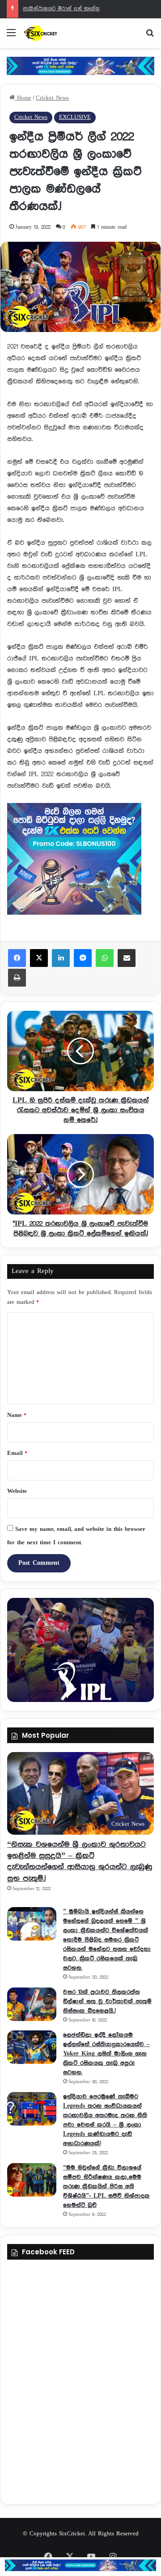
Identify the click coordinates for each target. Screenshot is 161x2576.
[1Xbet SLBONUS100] (80, 2565)
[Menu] (11, 36)
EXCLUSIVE (75, 117)
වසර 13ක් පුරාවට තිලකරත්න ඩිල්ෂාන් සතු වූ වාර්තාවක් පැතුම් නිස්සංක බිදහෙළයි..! (107, 2001)
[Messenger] (83, 958)
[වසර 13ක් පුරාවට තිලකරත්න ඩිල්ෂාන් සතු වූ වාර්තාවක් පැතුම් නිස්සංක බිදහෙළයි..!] (32, 2004)
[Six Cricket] (58, 33)
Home (23, 98)
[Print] (17, 978)
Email (17, 1453)
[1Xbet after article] (80, 861)
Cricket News (52, 98)
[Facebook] (17, 958)
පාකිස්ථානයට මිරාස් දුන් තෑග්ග (61, 9)
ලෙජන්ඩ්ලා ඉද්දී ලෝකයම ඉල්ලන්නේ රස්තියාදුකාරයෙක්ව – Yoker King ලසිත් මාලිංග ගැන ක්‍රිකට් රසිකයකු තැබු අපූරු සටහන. (106, 2054)
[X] (39, 958)
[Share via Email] (127, 958)
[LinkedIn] (61, 958)
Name (17, 1415)
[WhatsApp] (105, 958)
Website (17, 1491)
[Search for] (150, 36)
